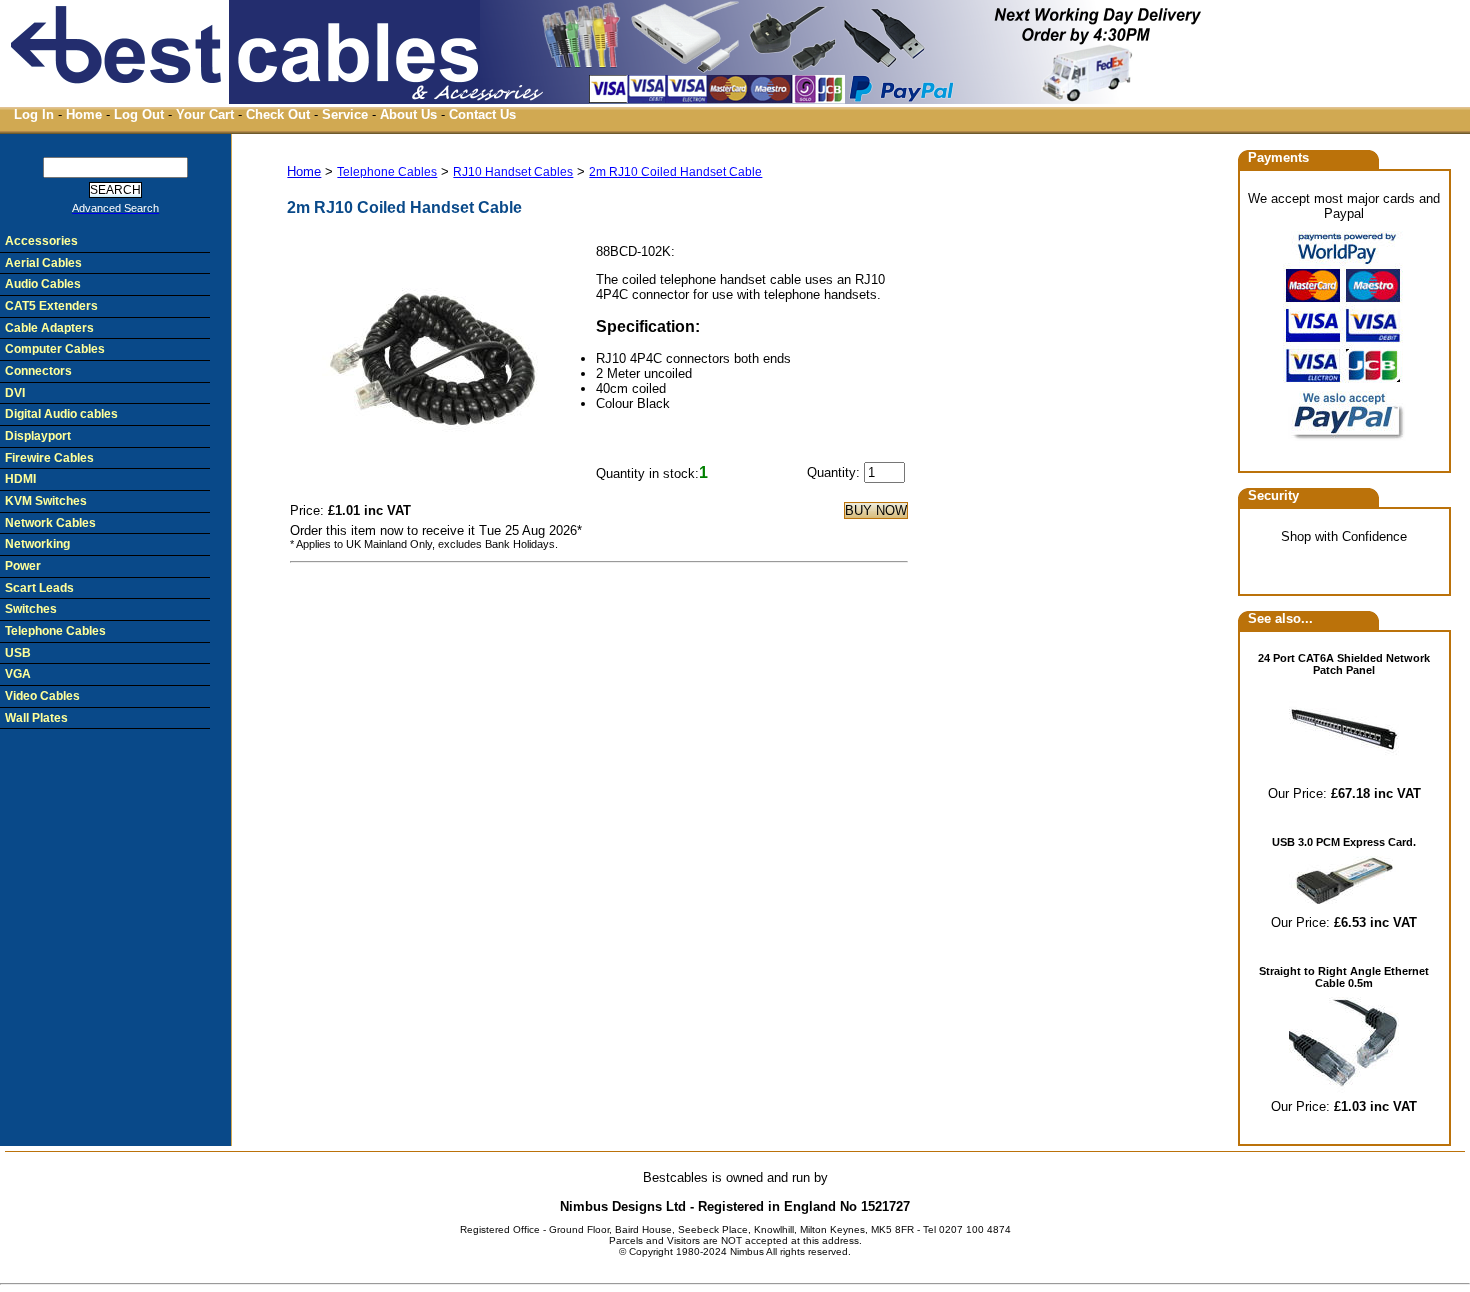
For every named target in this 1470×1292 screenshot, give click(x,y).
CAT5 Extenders (51, 306)
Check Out (278, 114)
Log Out (139, 114)
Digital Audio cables (61, 414)
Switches (31, 609)
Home (84, 114)
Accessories (41, 241)
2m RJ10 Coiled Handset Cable (675, 172)
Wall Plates (36, 718)
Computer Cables (55, 349)
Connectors (38, 371)
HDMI (20, 479)
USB (18, 653)
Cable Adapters (49, 328)
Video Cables (42, 696)
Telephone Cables (387, 172)
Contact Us (482, 114)
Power (23, 566)
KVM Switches (46, 501)
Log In (34, 114)
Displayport (38, 436)
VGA (18, 674)
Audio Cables (43, 284)
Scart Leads (39, 588)
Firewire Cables (49, 458)
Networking (37, 544)
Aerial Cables (43, 263)
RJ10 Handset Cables (513, 172)
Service (345, 114)
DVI (15, 393)
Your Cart (205, 114)
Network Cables (50, 523)
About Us (408, 114)
